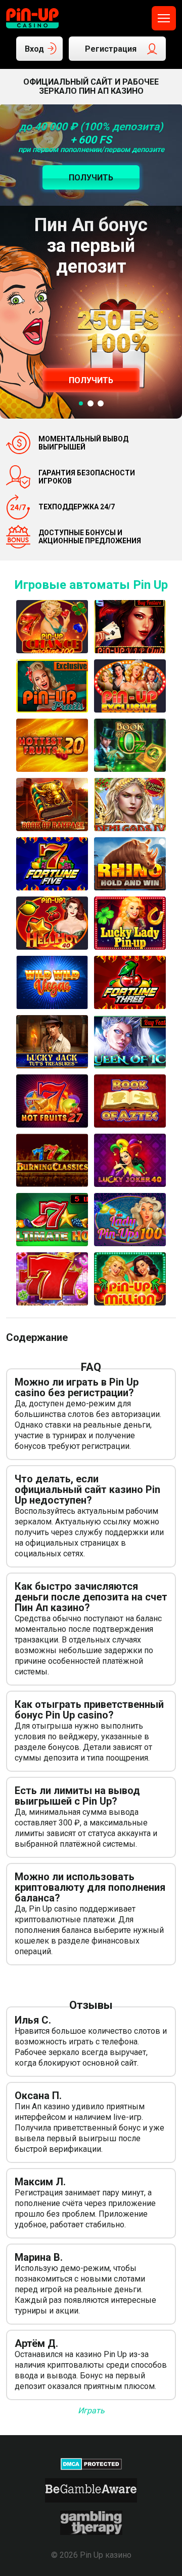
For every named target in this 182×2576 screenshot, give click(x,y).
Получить (91, 380)
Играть (91, 2411)
